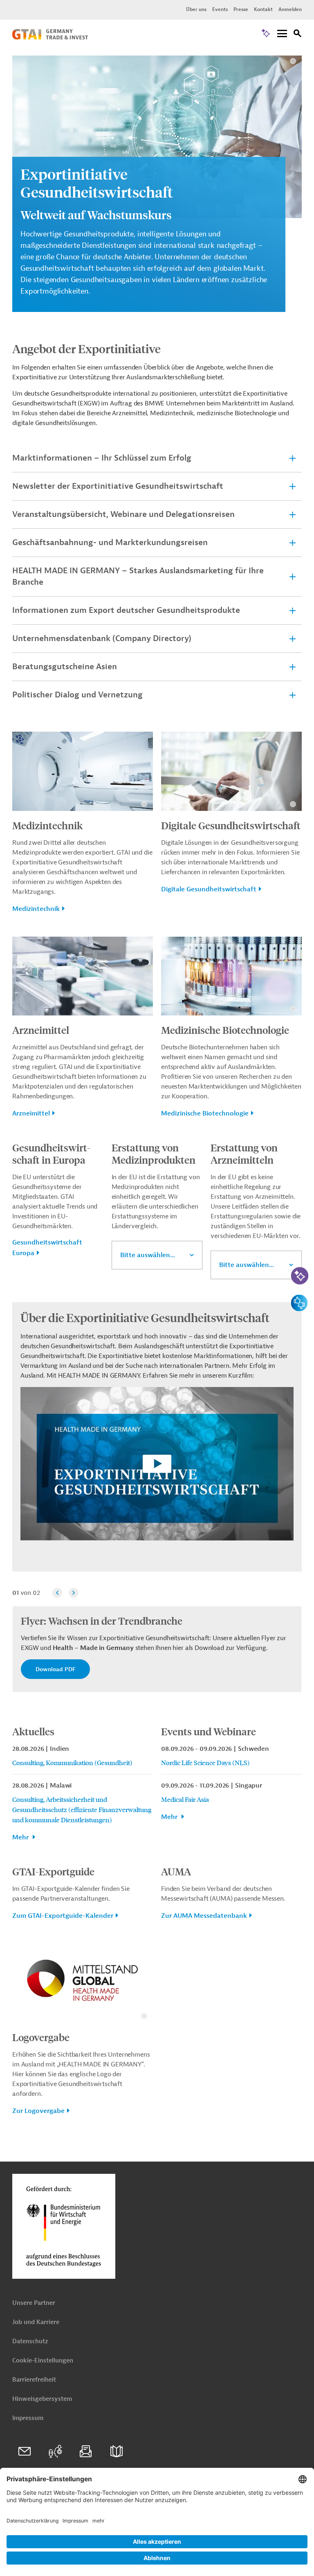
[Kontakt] (25, 2451)
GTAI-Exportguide (53, 1871)
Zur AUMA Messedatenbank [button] (204, 1916)
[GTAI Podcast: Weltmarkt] (55, 2451)
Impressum (28, 2418)
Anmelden (290, 9)
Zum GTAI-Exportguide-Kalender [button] (63, 1916)
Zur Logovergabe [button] (38, 2111)
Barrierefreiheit (34, 2380)
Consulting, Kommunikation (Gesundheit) (72, 1762)
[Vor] (74, 1593)
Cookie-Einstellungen (43, 2361)
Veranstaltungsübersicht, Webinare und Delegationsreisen (123, 514)
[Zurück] (57, 1593)
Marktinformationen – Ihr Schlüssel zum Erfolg (102, 458)
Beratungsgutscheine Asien (65, 667)
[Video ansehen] (157, 1469)
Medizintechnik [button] (36, 909)
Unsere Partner (34, 2303)
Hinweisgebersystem (42, 2399)
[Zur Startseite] (50, 38)
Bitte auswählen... (148, 1255)
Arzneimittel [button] (31, 1113)
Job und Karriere (36, 2322)
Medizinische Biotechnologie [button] (205, 1113)
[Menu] (282, 34)
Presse (241, 9)
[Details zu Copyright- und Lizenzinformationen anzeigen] (293, 61)
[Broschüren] (117, 2451)
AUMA (176, 1871)
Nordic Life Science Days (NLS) (205, 1762)
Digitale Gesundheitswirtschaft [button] (209, 889)
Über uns (196, 9)
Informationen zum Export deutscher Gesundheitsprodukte (126, 610)
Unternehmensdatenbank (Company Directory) (102, 638)
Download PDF (55, 1669)
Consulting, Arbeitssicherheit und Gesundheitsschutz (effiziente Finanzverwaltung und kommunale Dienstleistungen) (82, 1809)
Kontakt (263, 9)
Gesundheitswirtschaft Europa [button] (47, 1248)
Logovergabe (41, 2037)
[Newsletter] (86, 2451)
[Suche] (298, 35)
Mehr (21, 1837)
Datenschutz (30, 2341)
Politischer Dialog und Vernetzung (77, 695)
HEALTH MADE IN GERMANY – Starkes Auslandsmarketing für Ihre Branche (138, 576)
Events (220, 9)
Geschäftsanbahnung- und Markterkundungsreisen (110, 542)
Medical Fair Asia (185, 1799)
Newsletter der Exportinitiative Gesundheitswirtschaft (118, 486)
